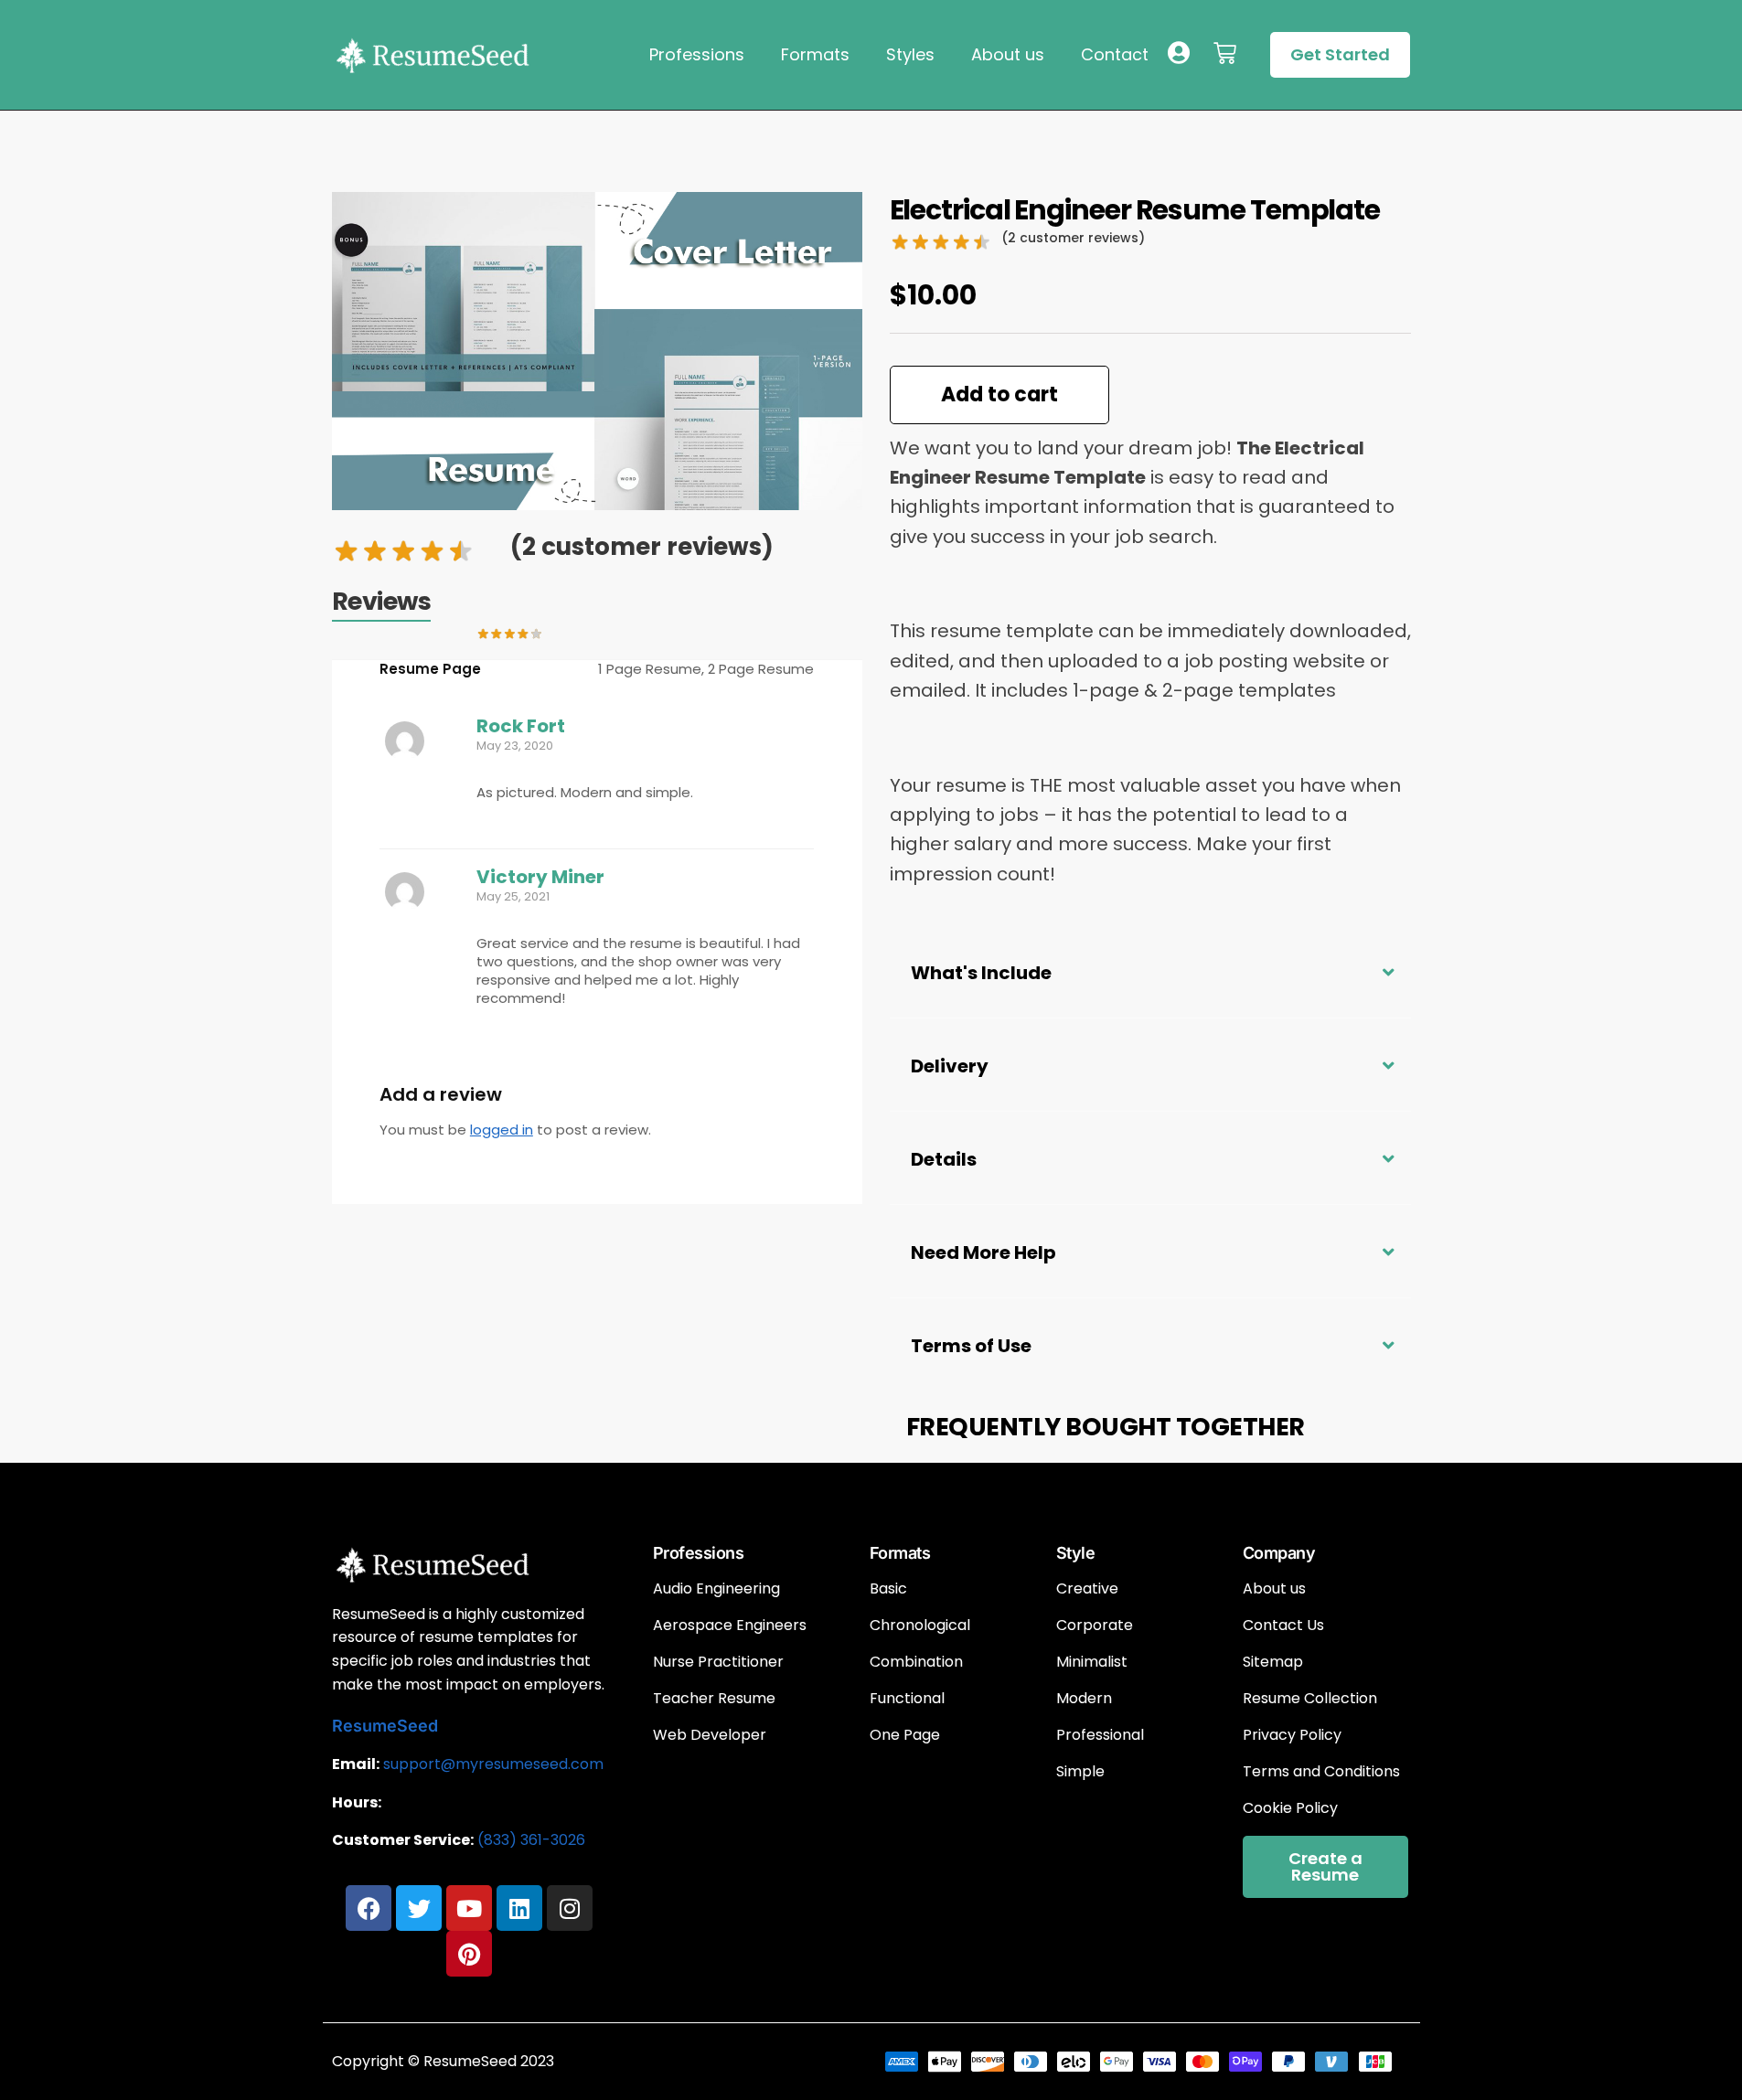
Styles (910, 54)
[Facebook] (369, 1908)
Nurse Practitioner (718, 1662)
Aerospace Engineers (730, 1626)
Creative (1087, 1589)
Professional (1100, 1735)
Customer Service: (403, 1840)
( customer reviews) (642, 547)
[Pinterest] (469, 1954)
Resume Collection (1310, 1699)
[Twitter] (419, 1908)
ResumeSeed (385, 1726)
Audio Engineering (716, 1589)
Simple (1080, 1772)
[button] (1150, 971)
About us (1008, 54)
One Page (905, 1735)
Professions (697, 54)
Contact (1115, 54)
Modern (1084, 1699)
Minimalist (1092, 1662)
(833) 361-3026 (531, 1840)
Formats (815, 54)
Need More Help (983, 1253)
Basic (888, 1589)
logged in (502, 1130)
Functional (907, 1699)
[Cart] (1225, 53)
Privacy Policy (1292, 1735)
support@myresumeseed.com (493, 1764)
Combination (916, 1662)
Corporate (1095, 1626)
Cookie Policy (1290, 1808)
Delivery (950, 1066)
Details (944, 1159)
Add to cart (999, 394)
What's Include (981, 973)
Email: (356, 1764)
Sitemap (1273, 1662)
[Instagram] (570, 1908)
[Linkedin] (519, 1908)
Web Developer (710, 1735)
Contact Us (1283, 1626)
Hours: (357, 1802)
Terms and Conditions (1321, 1772)
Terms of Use (971, 1346)
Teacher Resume (714, 1699)
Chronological (920, 1626)
